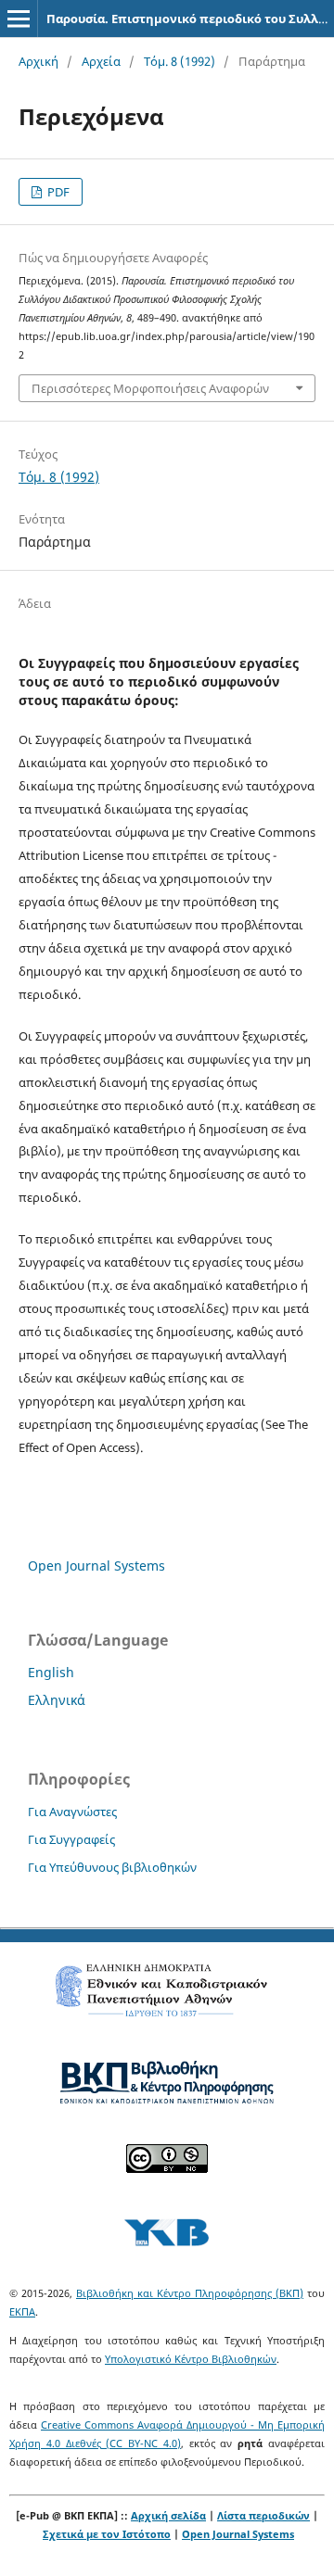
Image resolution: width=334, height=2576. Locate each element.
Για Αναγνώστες (72, 1812)
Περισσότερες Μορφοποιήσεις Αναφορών (150, 388)
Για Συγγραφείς (71, 1839)
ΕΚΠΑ (22, 2311)
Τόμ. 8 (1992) (180, 61)
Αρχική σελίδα (168, 2515)
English (51, 1672)
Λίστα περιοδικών (263, 2515)
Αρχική (39, 61)
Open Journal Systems (96, 1566)
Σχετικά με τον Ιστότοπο (107, 2534)
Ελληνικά (57, 1700)
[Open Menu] (19, 19)
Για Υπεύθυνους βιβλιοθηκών (112, 1867)
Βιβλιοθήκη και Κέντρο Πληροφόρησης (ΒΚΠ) (190, 2293)
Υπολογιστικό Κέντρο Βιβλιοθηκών (191, 2359)
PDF (57, 192)
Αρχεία (101, 61)
